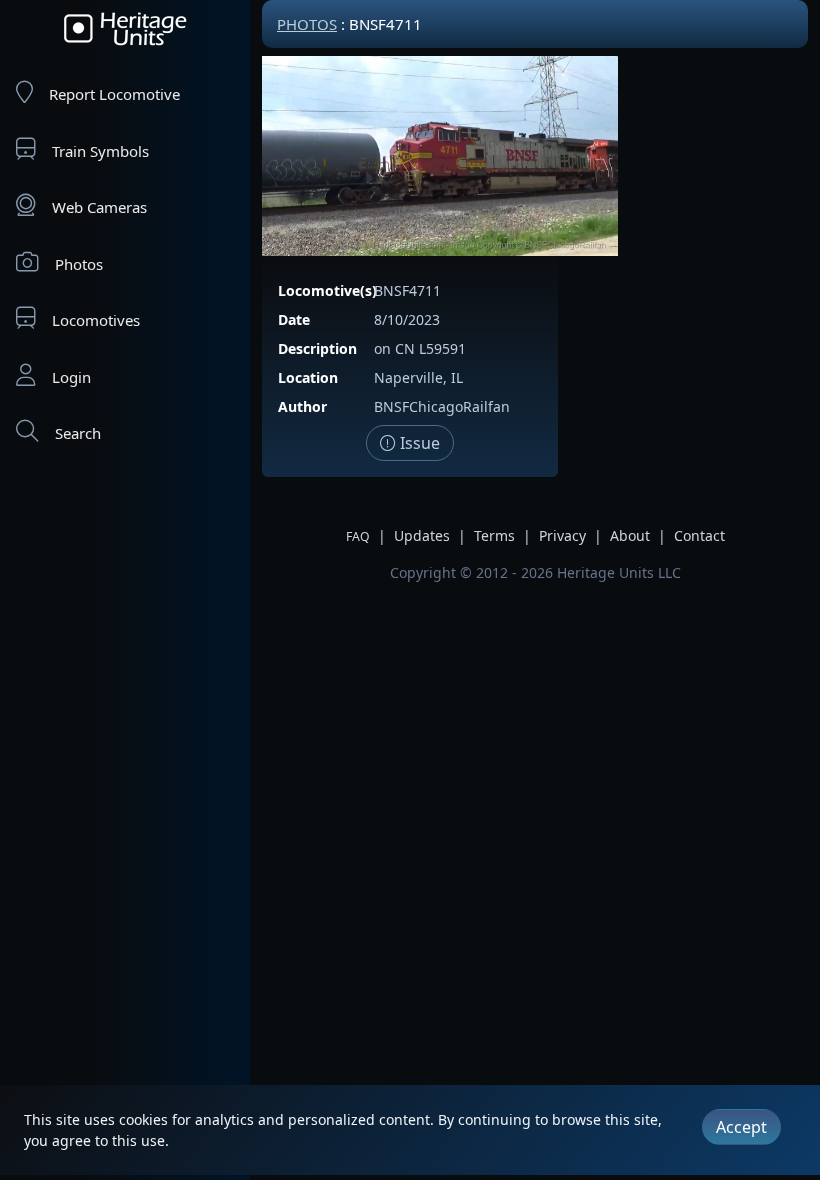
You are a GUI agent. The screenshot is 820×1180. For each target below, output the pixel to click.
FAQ (358, 536)
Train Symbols (100, 151)
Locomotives (96, 320)
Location (308, 377)
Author (302, 406)
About (630, 535)
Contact (699, 535)
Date (294, 319)
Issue (418, 443)
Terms (494, 535)
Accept (741, 1127)
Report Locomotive (114, 94)
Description (317, 348)
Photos (79, 264)
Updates (422, 535)
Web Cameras (99, 207)
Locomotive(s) (327, 290)
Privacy (562, 535)
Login (71, 377)
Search (78, 433)
